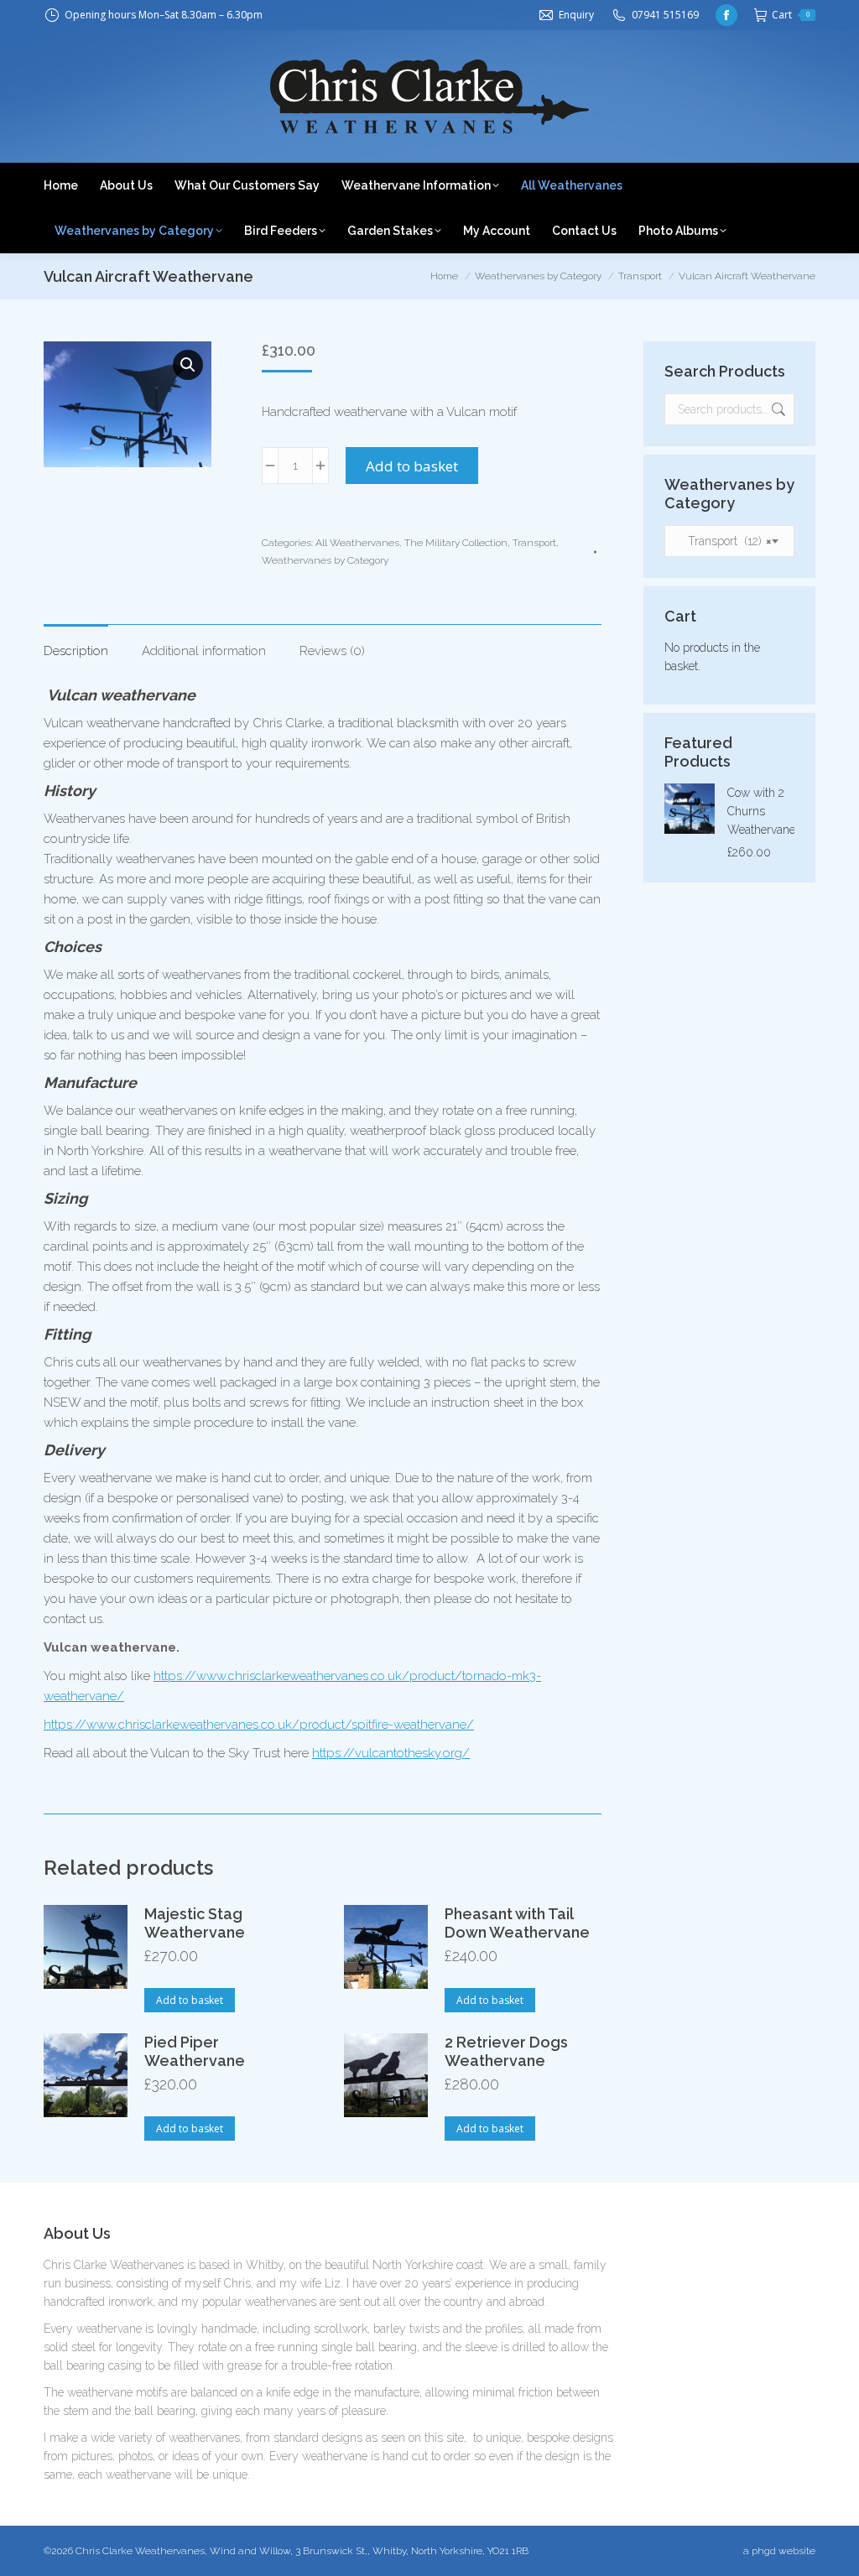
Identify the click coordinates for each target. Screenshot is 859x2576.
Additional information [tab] (204, 651)
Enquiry (576, 15)
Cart (791, 15)
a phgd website (779, 2551)
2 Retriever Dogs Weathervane (506, 2051)
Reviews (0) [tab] (332, 651)
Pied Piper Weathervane (195, 2051)
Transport (534, 543)
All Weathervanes (357, 543)
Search (777, 409)
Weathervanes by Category (325, 560)
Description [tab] (76, 651)
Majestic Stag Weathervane (195, 1923)
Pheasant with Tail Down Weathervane (517, 1923)
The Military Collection (456, 543)
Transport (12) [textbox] (725, 541)
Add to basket (412, 466)
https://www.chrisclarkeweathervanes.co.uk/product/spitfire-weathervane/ (259, 1725)
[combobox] (729, 541)
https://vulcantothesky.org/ (391, 1753)
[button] (188, 365)
